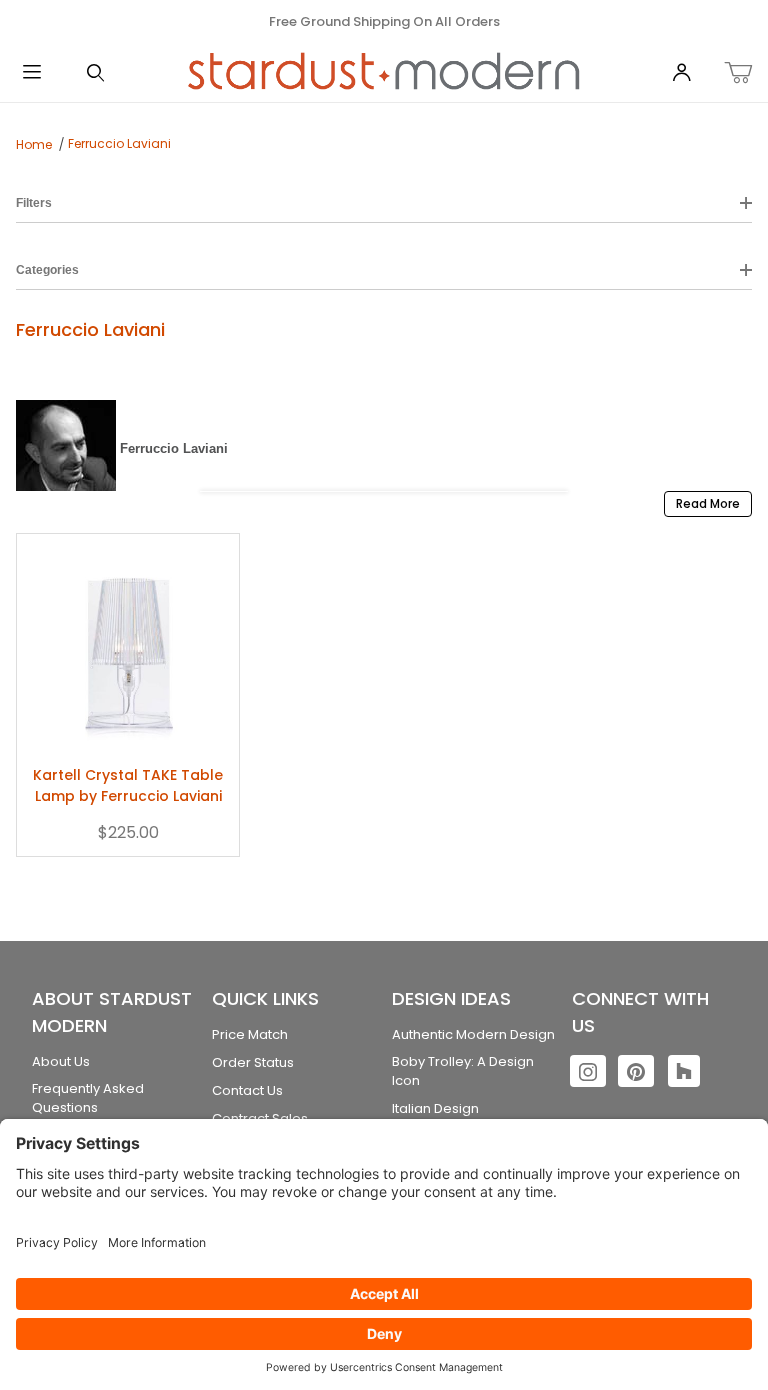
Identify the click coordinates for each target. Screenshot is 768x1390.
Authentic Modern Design (473, 1034)
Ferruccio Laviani (119, 143)
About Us (61, 1061)
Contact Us (247, 1090)
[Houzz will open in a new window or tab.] (684, 1071)
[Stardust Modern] (384, 72)
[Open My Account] (682, 73)
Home (34, 144)
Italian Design (435, 1108)
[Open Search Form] (96, 73)
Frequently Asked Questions (88, 1098)
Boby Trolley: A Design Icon (463, 1071)
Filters (34, 203)
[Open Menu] (32, 73)
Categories (47, 270)
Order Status (253, 1062)
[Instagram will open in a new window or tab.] (588, 1071)
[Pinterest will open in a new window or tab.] (636, 1071)
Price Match (250, 1034)
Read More (708, 503)
